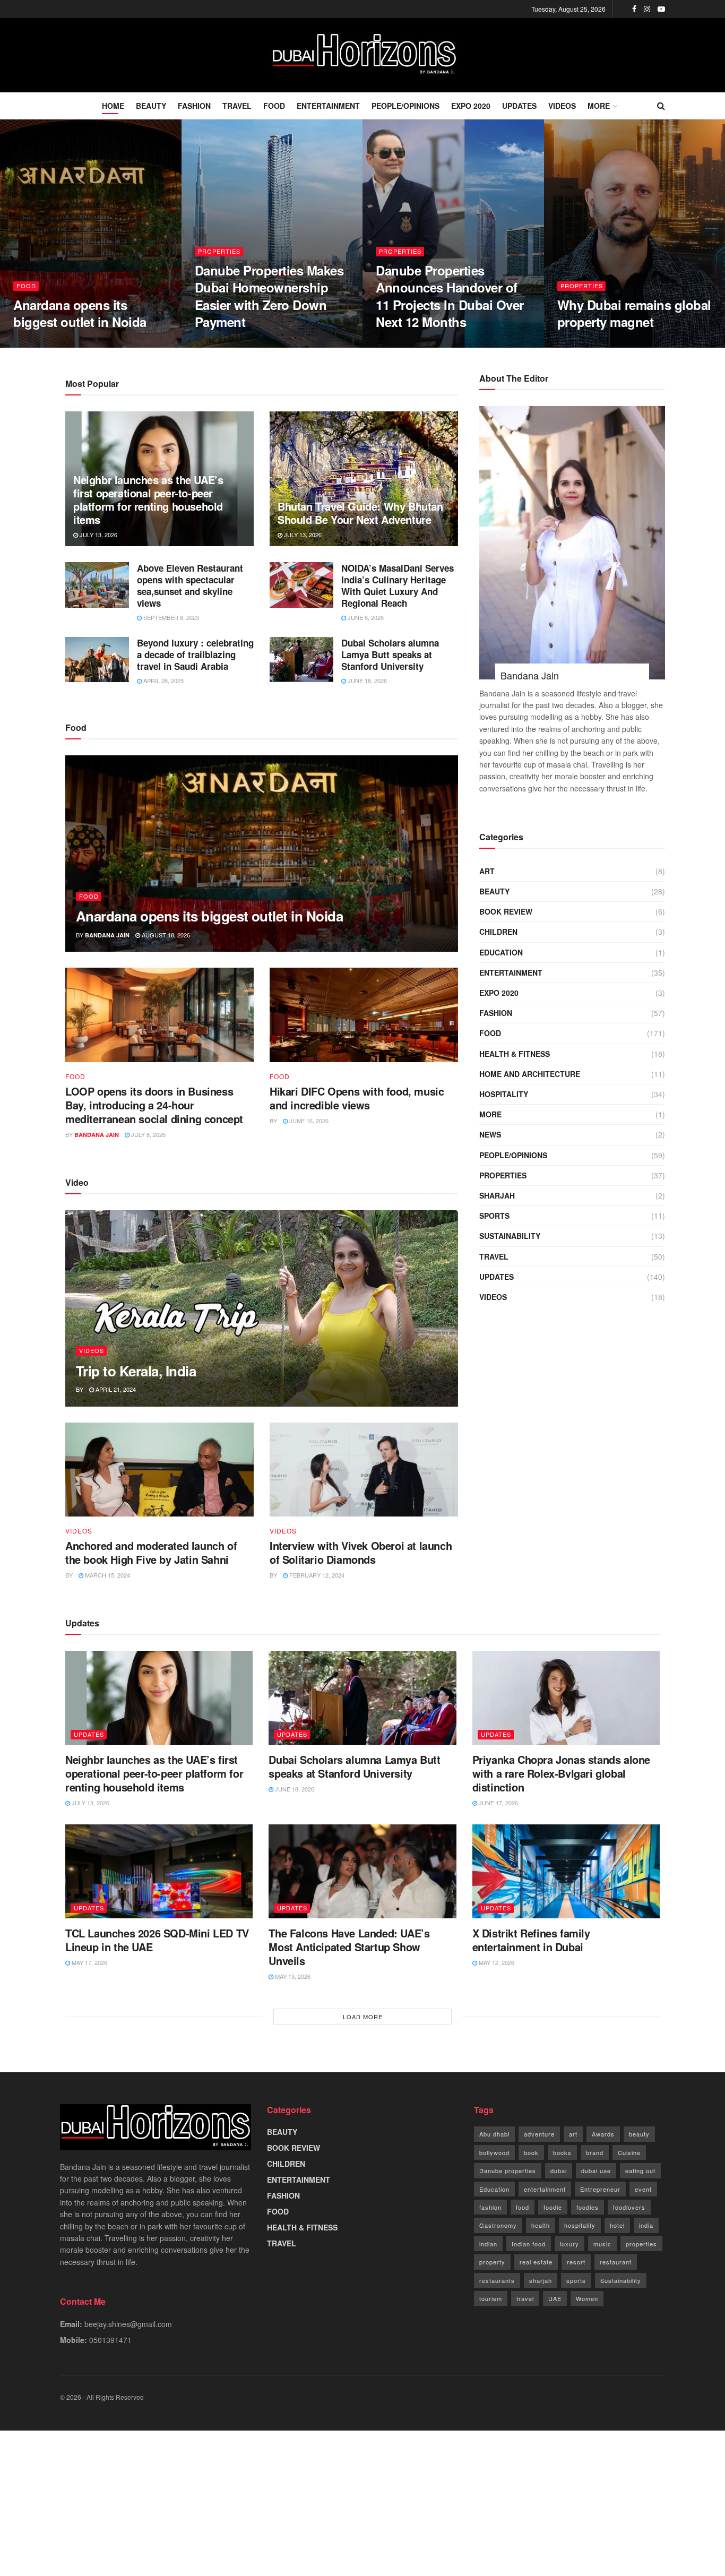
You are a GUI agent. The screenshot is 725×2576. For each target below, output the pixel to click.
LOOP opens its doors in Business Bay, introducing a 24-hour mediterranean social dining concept (154, 1105)
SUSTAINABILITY (510, 1236)
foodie (553, 2207)
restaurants (497, 2280)
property (492, 2262)
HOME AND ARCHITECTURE (530, 1074)
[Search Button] (661, 106)
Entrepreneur (600, 2189)
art (573, 2134)
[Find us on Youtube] (661, 9)
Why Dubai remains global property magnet (634, 313)
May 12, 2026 (496, 1962)
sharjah (541, 2280)
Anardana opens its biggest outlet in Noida (80, 313)
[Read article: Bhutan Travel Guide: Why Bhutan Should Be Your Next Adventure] (364, 479)
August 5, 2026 (223, 344)
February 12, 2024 (316, 1575)
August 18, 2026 (43, 344)
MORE (599, 106)
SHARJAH (497, 1195)
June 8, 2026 (365, 617)
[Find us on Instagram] (647, 9)
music (602, 2244)
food (523, 2207)
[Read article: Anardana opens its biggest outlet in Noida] (262, 854)
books (562, 2152)
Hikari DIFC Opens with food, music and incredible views (357, 1098)
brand (595, 2152)
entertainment (545, 2189)
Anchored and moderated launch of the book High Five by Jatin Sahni (151, 1552)
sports (576, 2280)
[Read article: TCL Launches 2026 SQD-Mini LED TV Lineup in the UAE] (159, 1871)
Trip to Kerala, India (136, 1371)
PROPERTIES (219, 251)
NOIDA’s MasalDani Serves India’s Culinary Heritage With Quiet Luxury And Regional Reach (398, 585)
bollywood (494, 2152)
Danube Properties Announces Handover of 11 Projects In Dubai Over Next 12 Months (450, 296)
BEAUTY (151, 106)
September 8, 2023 (170, 617)
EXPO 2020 (471, 106)
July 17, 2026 (582, 344)
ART (487, 871)
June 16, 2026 (308, 1121)
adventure (539, 2134)
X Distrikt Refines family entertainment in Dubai (531, 1940)
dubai (559, 2170)
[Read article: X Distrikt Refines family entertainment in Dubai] (566, 1871)
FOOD (274, 106)
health (541, 2225)
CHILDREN (498, 932)
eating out (640, 2170)
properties (641, 2244)
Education (494, 2189)
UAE (555, 2298)
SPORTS (494, 1216)
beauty (639, 2134)
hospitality (580, 2225)
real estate (536, 2262)
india (646, 2225)
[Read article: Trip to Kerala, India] (262, 1308)
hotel (617, 2225)
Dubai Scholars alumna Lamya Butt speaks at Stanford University (390, 654)
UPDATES (519, 106)
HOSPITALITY (504, 1094)
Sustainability (621, 2280)
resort (576, 2262)
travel (525, 2298)
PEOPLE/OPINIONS (405, 106)
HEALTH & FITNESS (515, 1054)
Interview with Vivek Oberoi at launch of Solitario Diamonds (361, 1552)
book (531, 2152)
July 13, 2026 (98, 535)
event (643, 2189)
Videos (92, 1350)
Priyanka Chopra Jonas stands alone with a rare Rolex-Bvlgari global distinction (561, 1773)
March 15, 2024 (107, 1575)
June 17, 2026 (498, 1803)
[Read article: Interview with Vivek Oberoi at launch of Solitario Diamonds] (364, 1470)
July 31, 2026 (400, 344)
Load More (363, 2017)
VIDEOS (562, 106)
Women (587, 2298)
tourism (491, 2298)
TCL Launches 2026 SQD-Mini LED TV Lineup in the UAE (157, 1940)
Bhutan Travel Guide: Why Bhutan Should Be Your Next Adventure (360, 513)
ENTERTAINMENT (328, 106)
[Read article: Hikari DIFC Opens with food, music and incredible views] (364, 1015)
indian (488, 2244)
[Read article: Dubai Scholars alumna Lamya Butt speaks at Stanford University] (301, 660)
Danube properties (508, 2170)
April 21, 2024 (115, 1389)
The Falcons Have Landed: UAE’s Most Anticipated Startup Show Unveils (349, 1947)
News (490, 1134)
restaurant (616, 2262)
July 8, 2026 (148, 1134)
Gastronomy (498, 2225)
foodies (588, 2207)
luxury (569, 2244)
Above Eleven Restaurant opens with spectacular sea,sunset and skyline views (190, 585)
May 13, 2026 (292, 1976)
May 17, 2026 (89, 1962)
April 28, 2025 (163, 680)
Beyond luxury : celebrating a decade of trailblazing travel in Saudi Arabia (195, 654)
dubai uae (596, 2170)
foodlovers (629, 2207)
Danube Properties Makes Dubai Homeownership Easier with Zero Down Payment (269, 296)
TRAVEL (237, 106)
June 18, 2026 (366, 680)
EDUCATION (501, 952)
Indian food (529, 2244)
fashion (490, 2207)
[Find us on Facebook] (634, 9)
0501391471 (110, 2340)
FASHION (194, 106)
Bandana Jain (107, 935)
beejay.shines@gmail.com (128, 2324)
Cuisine (629, 2152)
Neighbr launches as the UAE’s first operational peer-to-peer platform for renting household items (148, 499)
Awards (603, 2134)
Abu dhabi (494, 2134)
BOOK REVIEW (506, 911)
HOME (113, 106)
